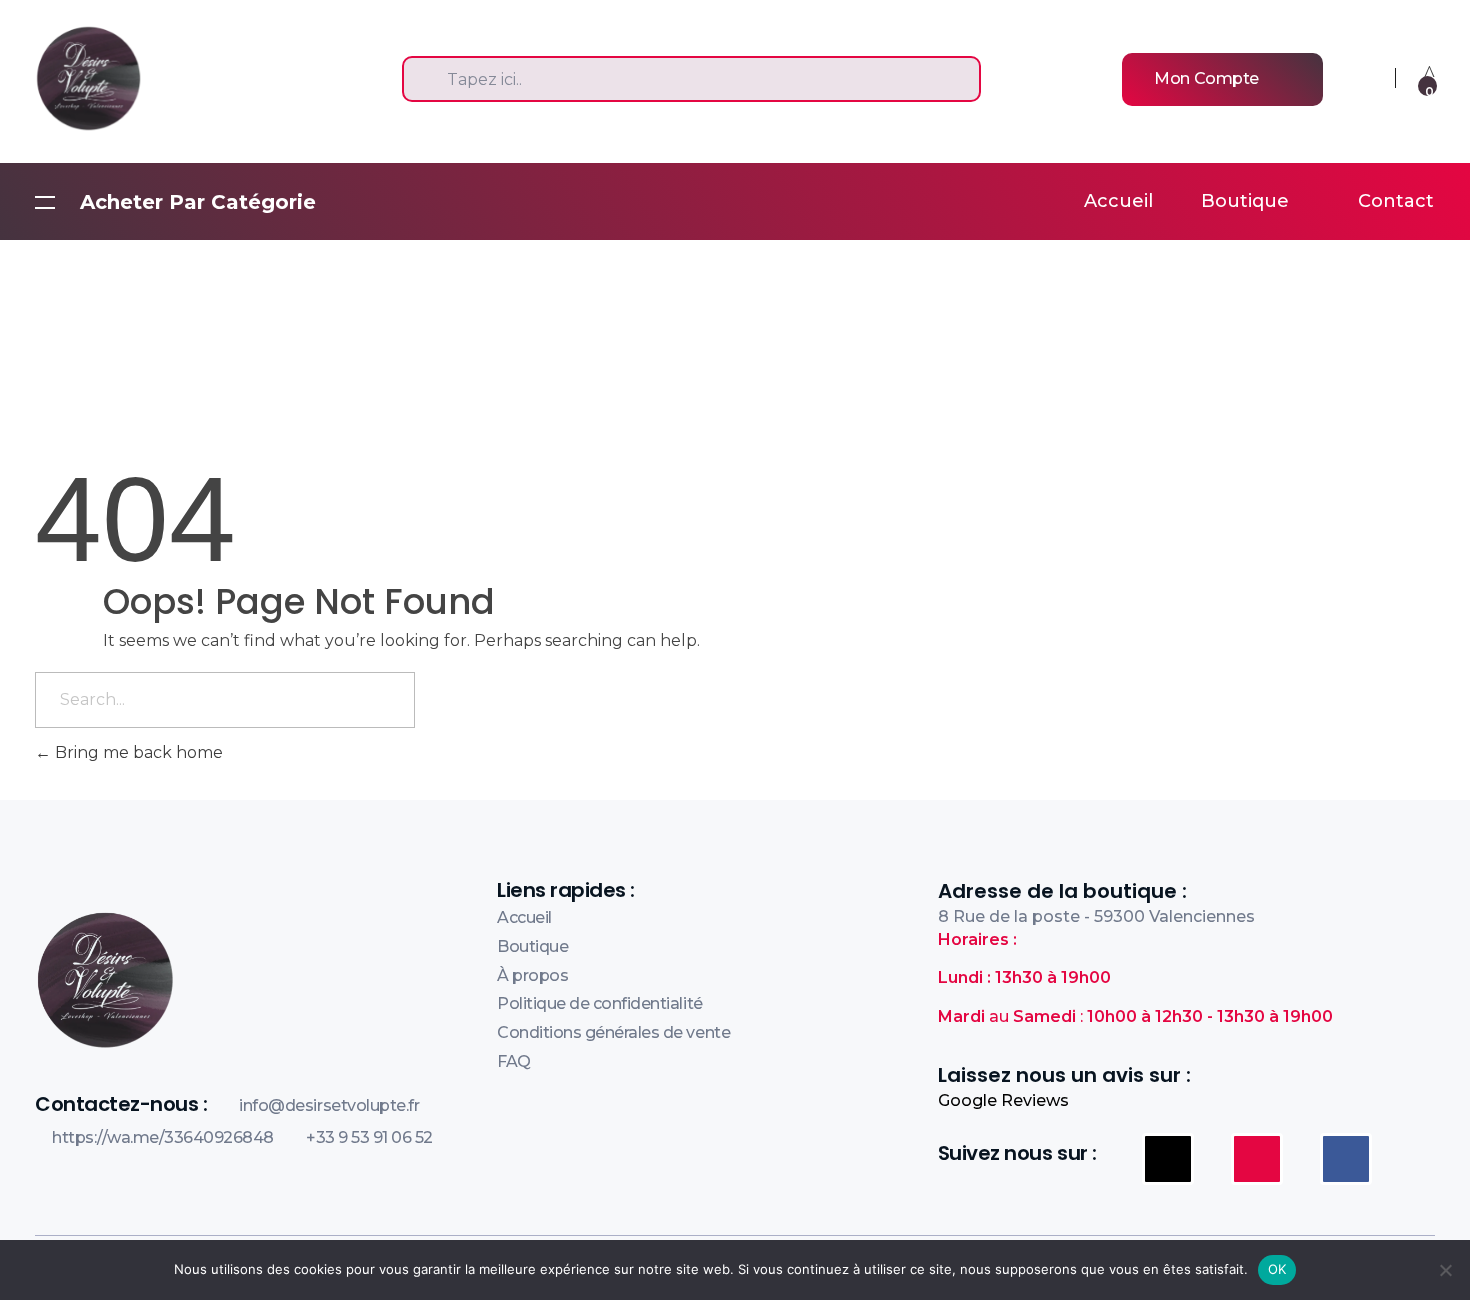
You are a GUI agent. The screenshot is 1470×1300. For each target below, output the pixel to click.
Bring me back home (137, 752)
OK (1277, 1269)
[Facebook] (1346, 1159)
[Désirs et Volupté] (191, 78)
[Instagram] (1257, 1159)
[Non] (1445, 1270)
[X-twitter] (1168, 1159)
